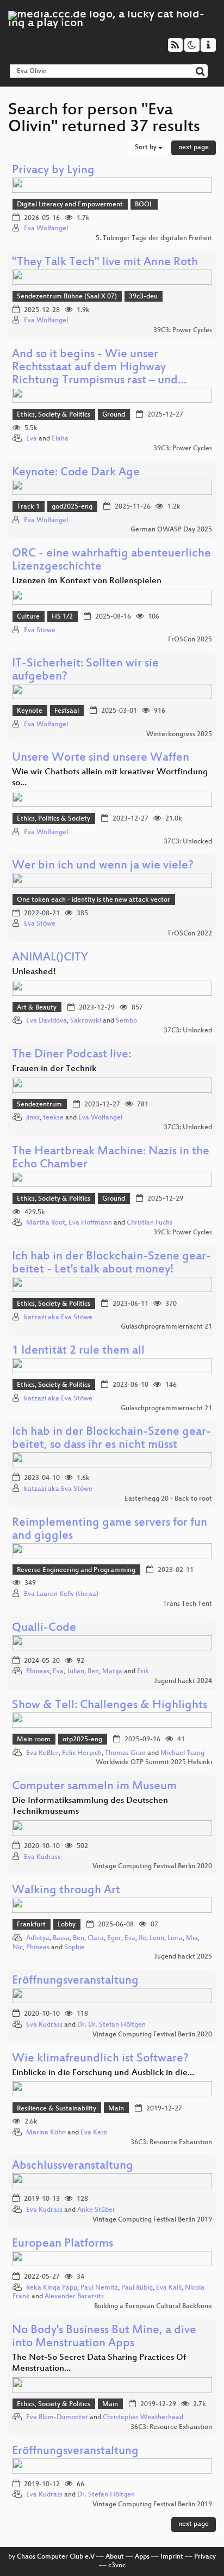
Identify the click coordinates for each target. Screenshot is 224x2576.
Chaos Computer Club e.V (56, 2557)
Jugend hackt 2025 (183, 1957)
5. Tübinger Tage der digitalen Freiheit (154, 238)
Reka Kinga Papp (52, 2288)
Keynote (30, 711)
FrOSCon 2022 (190, 934)
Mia (192, 1938)
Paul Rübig (137, 2288)
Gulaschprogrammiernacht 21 (166, 1327)
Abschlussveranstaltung (73, 2166)
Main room (34, 1740)
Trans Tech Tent (188, 1604)
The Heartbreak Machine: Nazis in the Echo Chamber (111, 1158)
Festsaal (67, 711)
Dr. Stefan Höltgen (106, 2495)
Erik (143, 1672)
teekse (53, 1118)
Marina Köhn (46, 2133)
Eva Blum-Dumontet (57, 2418)
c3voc (117, 2566)
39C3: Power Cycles (183, 331)
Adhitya (38, 1938)
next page (194, 148)
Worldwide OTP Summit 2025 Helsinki (154, 1763)
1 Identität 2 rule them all (78, 1351)
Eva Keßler (42, 1753)
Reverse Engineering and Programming (76, 1570)
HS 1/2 (62, 617)
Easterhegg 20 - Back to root (168, 1499)
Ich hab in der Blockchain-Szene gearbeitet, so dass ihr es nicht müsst (111, 1439)
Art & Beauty (37, 1008)
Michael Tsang (182, 1753)
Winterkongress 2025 (179, 735)
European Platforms (63, 2244)
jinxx (33, 1118)
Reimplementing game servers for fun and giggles (110, 1530)
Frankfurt (31, 1925)
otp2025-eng (82, 1740)
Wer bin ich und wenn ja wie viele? (103, 866)
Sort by (147, 148)
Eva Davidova (46, 1021)
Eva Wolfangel (46, 229)
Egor (114, 1938)
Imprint (172, 2557)
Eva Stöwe (40, 631)
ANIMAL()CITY (50, 958)
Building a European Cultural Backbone (153, 2306)
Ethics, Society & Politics (54, 415)
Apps (142, 2557)
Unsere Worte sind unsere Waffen (101, 758)
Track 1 (28, 507)
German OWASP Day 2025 (171, 530)
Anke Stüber (96, 2210)
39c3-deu (143, 297)
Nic (18, 1948)
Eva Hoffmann (90, 1223)
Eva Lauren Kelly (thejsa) (61, 1594)
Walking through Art (66, 1891)
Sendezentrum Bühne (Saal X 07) (67, 297)
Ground (114, 415)
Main (116, 2109)
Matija (112, 1672)
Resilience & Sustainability (57, 2109)
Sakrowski (86, 1021)
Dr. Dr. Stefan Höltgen (111, 2025)
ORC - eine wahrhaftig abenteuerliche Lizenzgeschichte (111, 561)
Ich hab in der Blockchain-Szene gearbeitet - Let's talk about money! (111, 1263)
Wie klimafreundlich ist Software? (100, 2059)
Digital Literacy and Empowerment (70, 205)
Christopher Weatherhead (143, 2418)
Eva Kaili (169, 2288)
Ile (142, 1938)
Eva (32, 439)
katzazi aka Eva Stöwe (58, 1318)
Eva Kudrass (42, 1857)
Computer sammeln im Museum (94, 1787)
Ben (93, 1672)
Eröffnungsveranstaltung (75, 1981)
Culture (28, 617)
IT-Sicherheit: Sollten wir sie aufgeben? (85, 671)
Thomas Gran (125, 1753)
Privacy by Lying (53, 171)
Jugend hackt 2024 (183, 1681)
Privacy (205, 2557)
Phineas (38, 1672)
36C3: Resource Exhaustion (171, 2143)
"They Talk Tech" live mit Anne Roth (105, 263)
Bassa (61, 1938)
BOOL (144, 205)
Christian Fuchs (150, 1223)
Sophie (74, 1948)
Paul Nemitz (99, 2288)
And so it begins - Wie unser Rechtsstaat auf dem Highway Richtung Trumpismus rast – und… (99, 368)
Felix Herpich (82, 1753)
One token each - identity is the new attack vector (94, 900)
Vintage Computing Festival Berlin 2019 (152, 2220)
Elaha (60, 439)
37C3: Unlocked (188, 842)
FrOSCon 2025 (190, 640)
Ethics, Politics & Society (54, 819)
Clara (96, 1938)
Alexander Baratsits (74, 2297)
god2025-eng (72, 507)
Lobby (67, 1925)
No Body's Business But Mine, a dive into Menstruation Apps (104, 2337)
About (115, 2557)
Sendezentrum (39, 1105)
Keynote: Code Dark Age (76, 473)
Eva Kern (94, 2133)
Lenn (157, 1938)
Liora (175, 1938)
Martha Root (46, 1223)
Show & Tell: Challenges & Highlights (110, 1706)
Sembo (126, 1021)
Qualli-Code (44, 1628)
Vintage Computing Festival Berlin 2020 (152, 1867)
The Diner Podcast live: (71, 1055)
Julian (76, 1672)
